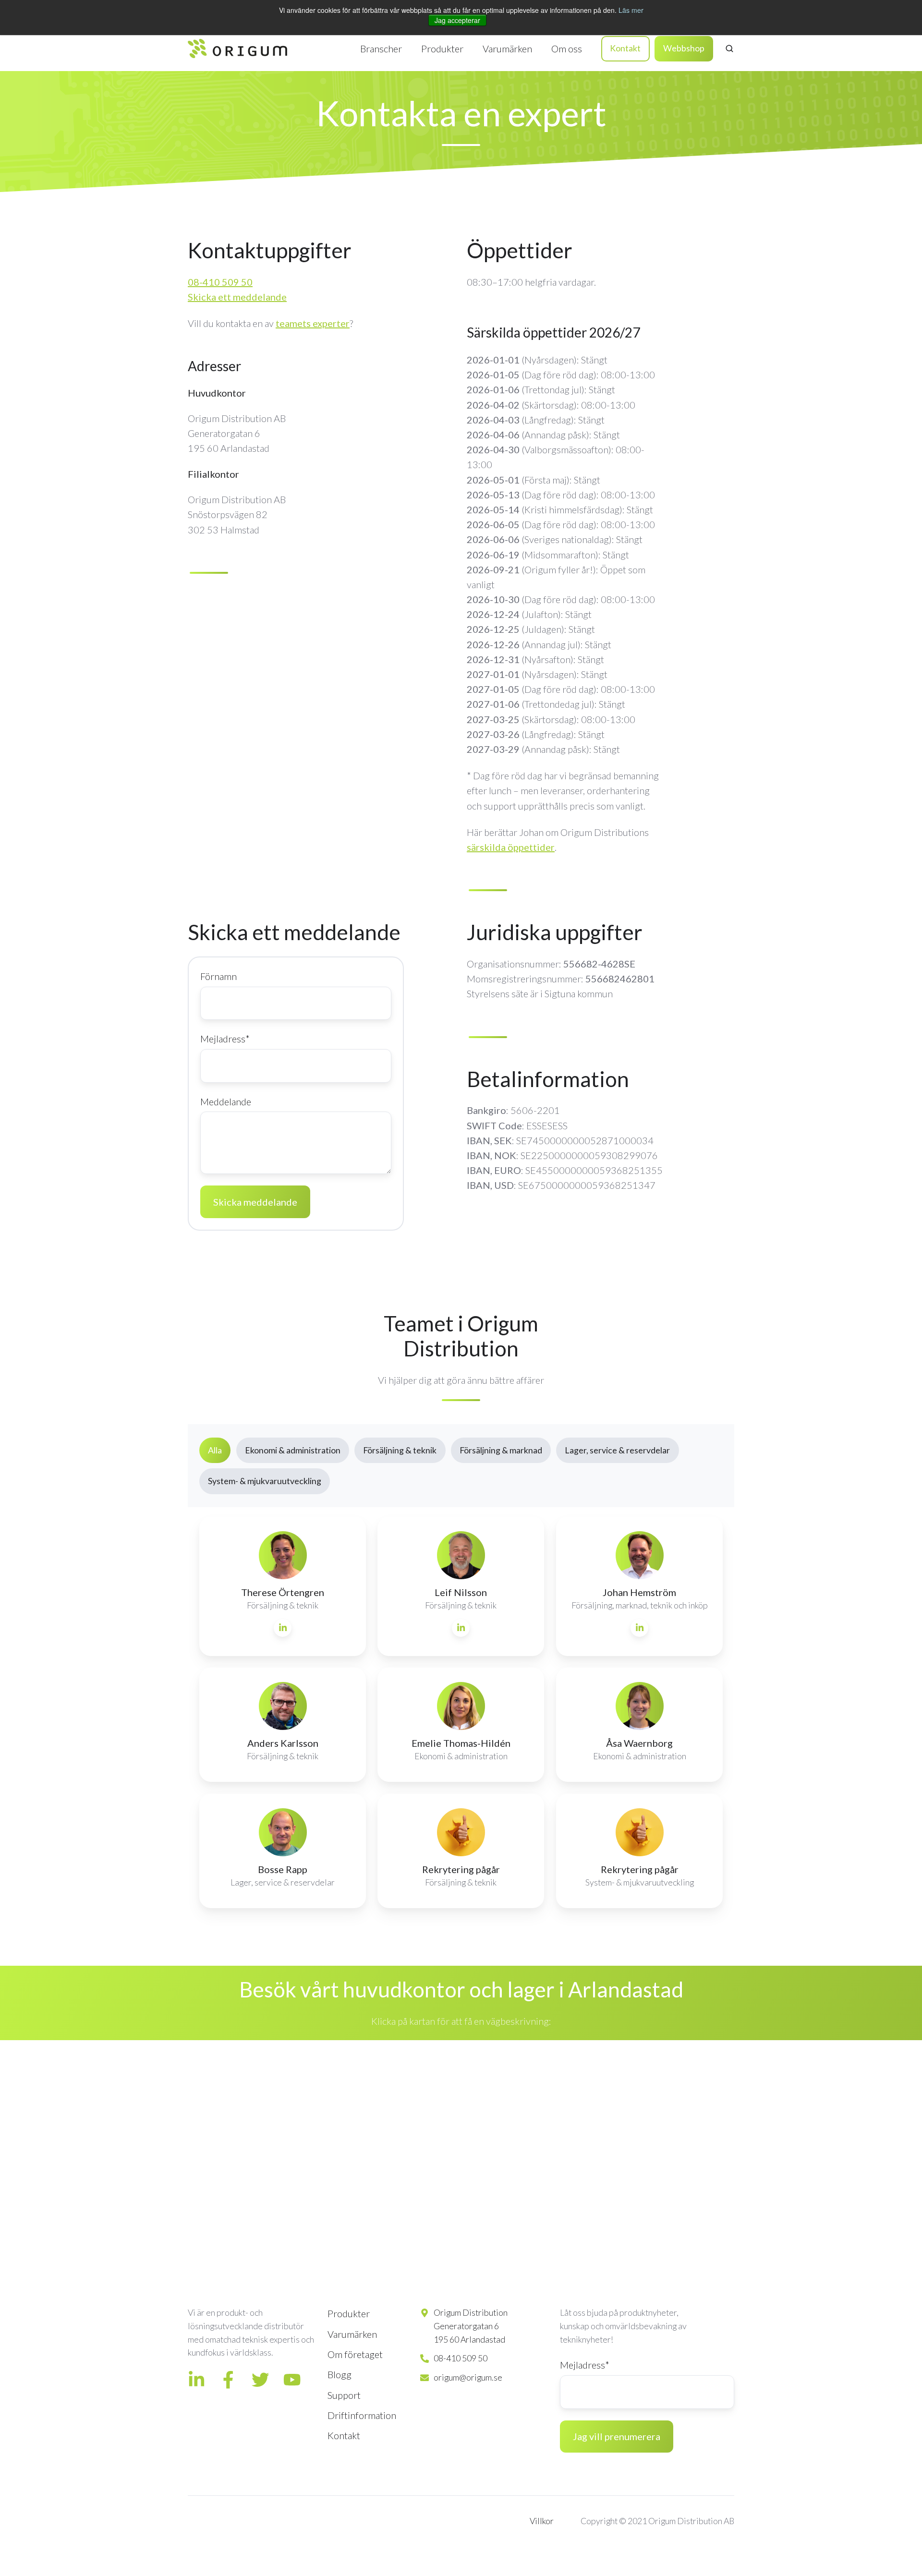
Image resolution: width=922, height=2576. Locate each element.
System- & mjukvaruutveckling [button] (265, 1481)
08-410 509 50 (220, 282)
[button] (729, 48)
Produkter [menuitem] (442, 48)
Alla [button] (215, 1450)
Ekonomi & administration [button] (293, 1450)
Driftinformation (362, 2415)
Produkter (349, 2313)
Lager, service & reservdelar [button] (617, 1450)
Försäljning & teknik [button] (400, 1450)
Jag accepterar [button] (457, 20)
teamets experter (313, 323)
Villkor (542, 2521)
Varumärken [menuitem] (507, 48)
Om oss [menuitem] (567, 48)
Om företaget (355, 2354)
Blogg (340, 2374)
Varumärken (352, 2334)
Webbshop (684, 48)
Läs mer (631, 10)
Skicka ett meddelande (237, 297)
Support (344, 2395)
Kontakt (625, 48)
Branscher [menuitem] (381, 48)
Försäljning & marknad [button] (501, 1450)
